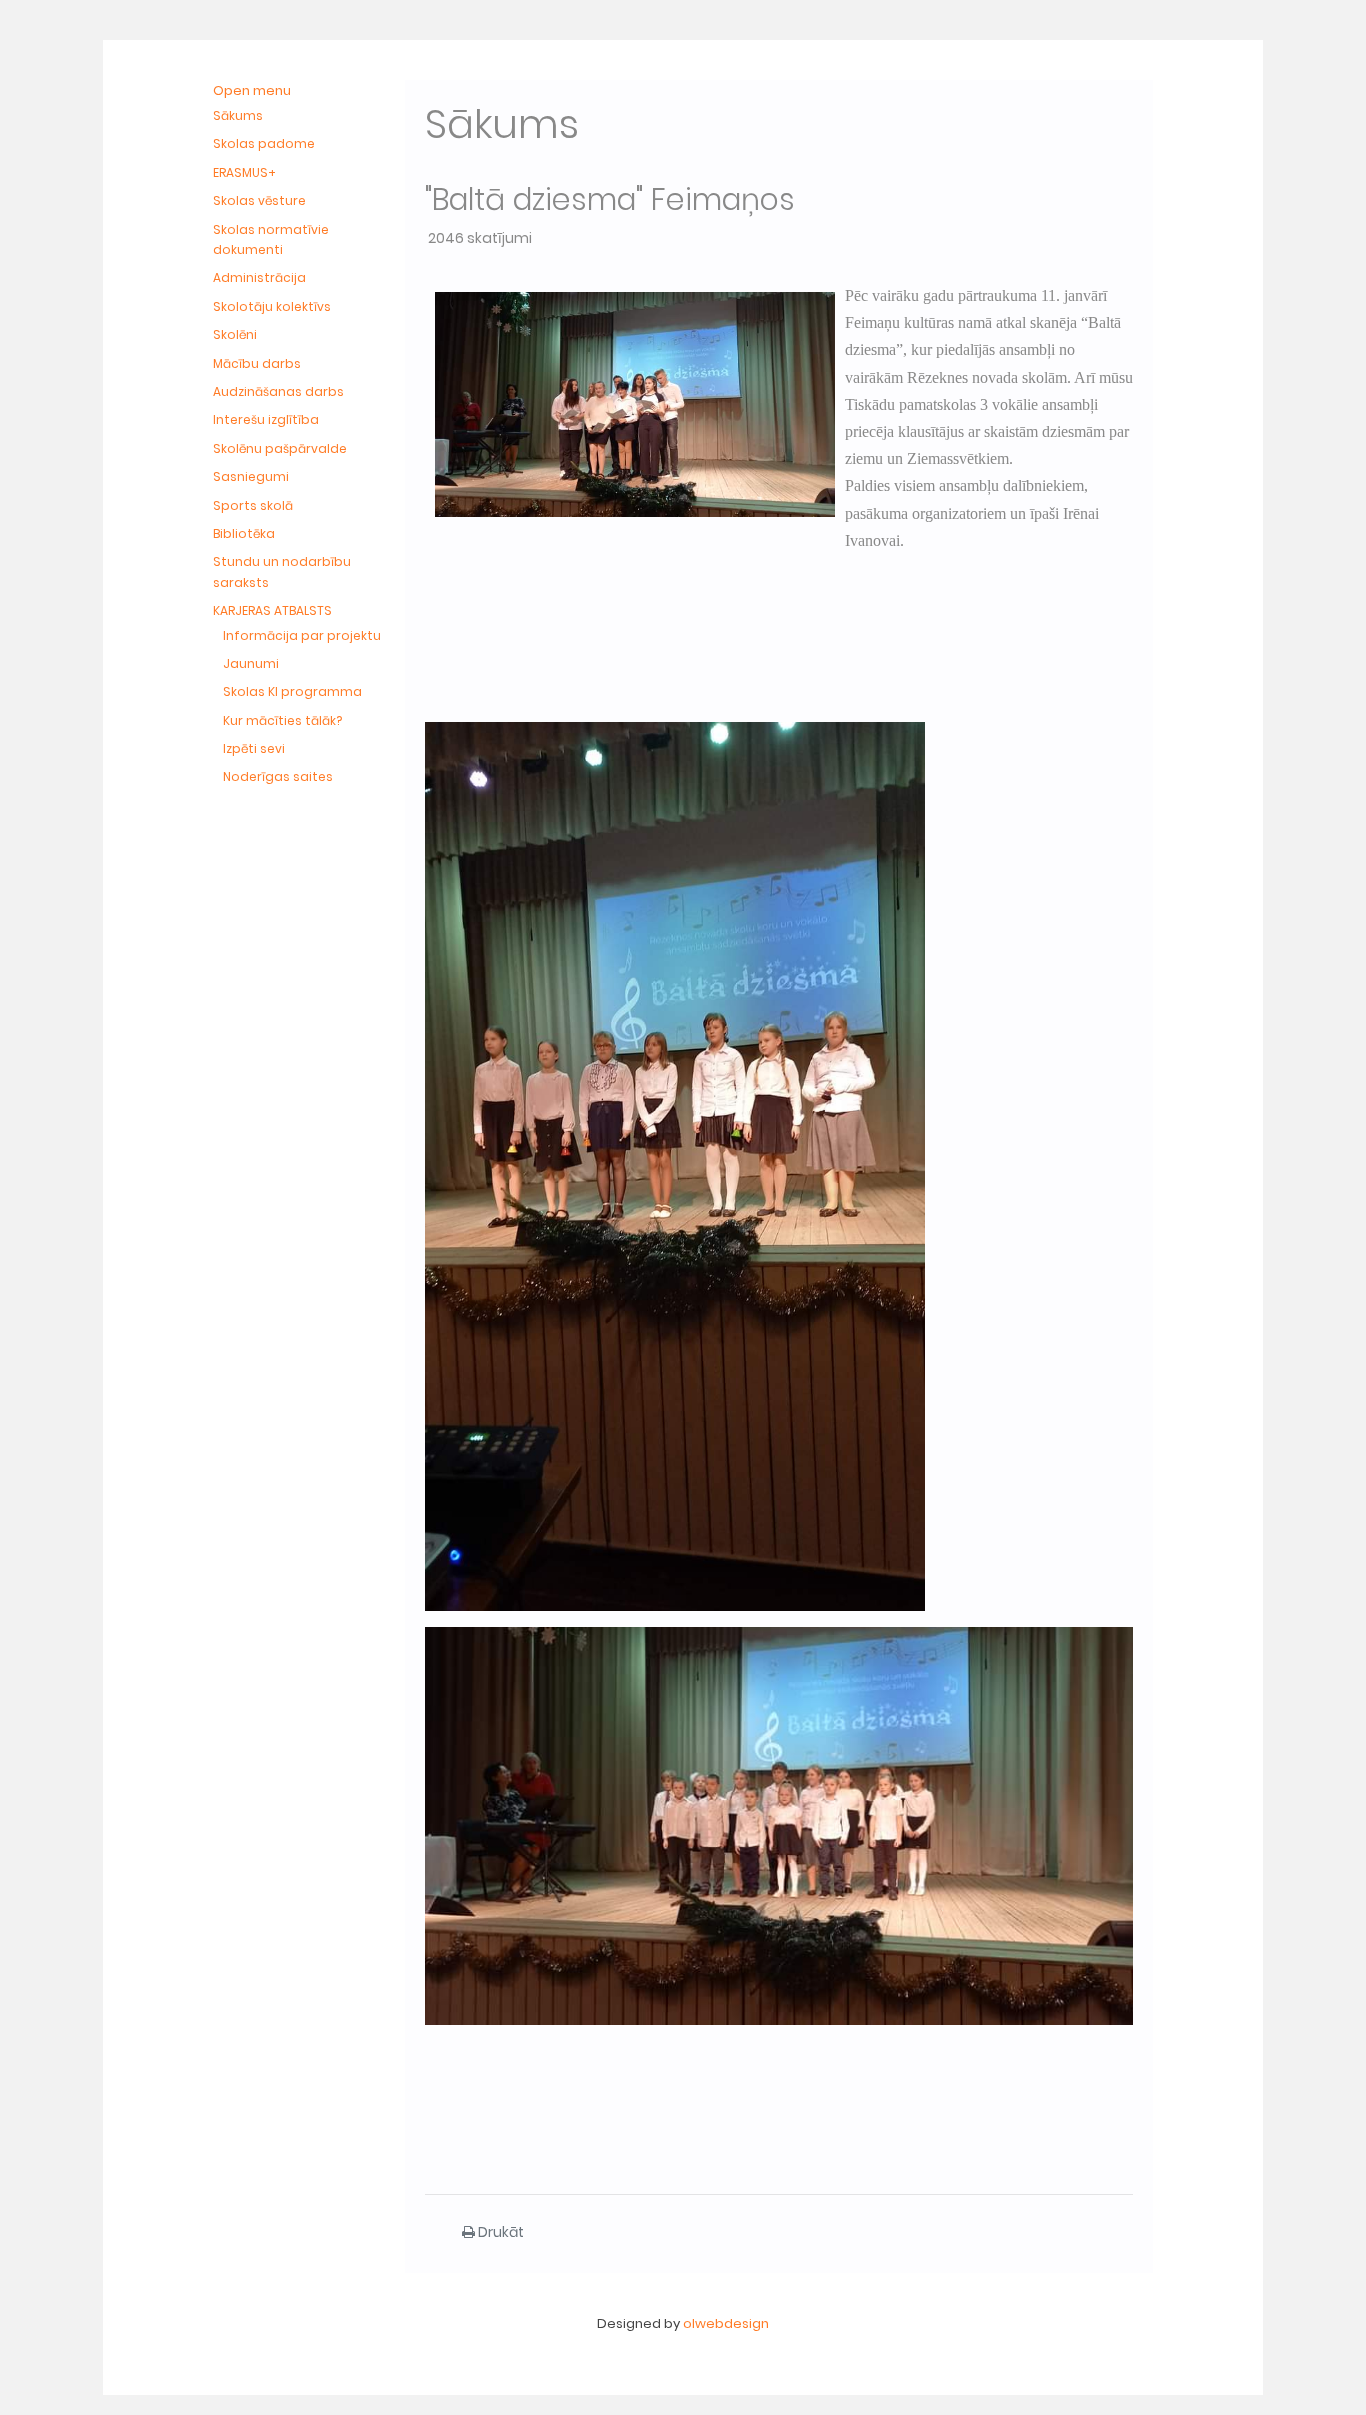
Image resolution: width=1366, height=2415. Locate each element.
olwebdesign (726, 2323)
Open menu (252, 90)
